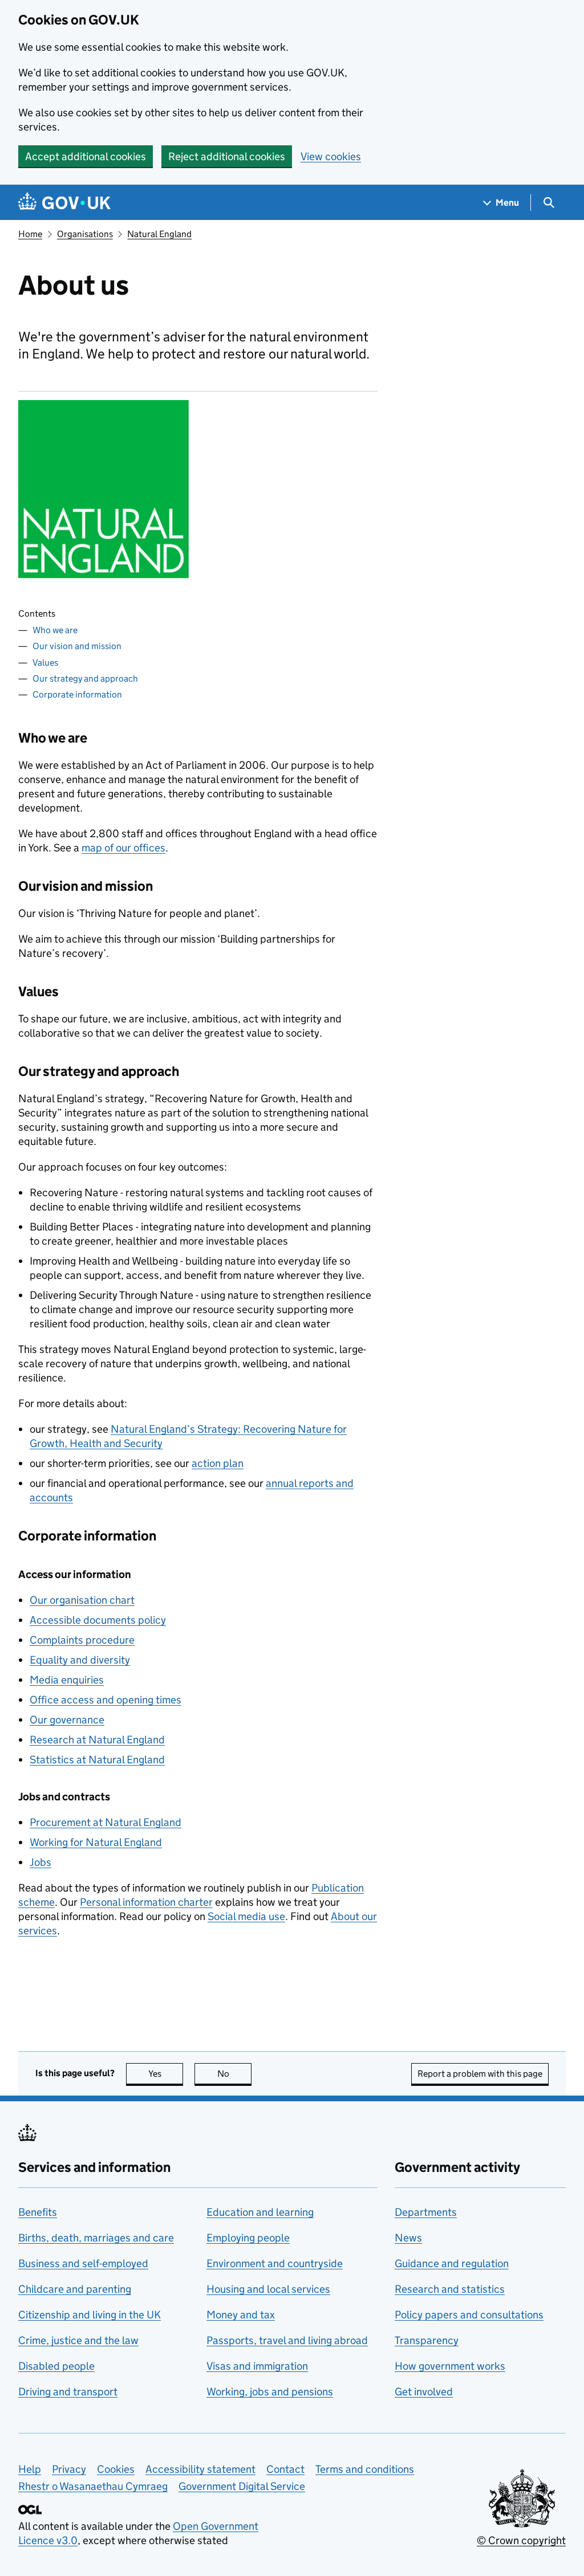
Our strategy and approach (85, 678)
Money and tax (241, 2315)
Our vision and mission (77, 646)
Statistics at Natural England (97, 1760)
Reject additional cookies (227, 156)
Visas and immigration (257, 2366)
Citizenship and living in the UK (90, 2315)
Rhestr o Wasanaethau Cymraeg (93, 2486)
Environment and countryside (275, 2263)
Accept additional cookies (86, 156)
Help (30, 2469)
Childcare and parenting (75, 2289)
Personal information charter (146, 1902)
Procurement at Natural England (106, 1822)
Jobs (40, 1862)
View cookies (331, 156)
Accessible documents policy (98, 1620)
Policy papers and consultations (469, 2315)
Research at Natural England (97, 1740)
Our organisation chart (82, 1600)
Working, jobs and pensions (270, 2392)
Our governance (67, 1720)
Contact (285, 2469)
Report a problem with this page (480, 2074)
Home (30, 234)
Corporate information (77, 694)
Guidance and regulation (452, 2263)
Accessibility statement (200, 2469)
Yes (166, 2074)
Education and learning (260, 2212)
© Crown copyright (521, 2540)
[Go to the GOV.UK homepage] (64, 203)
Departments (426, 2212)
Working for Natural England (96, 1842)
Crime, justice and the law (78, 2340)
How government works (450, 2366)
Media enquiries (67, 1680)
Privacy (69, 2469)
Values (45, 663)
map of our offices (123, 848)
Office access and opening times (106, 1700)
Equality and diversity (80, 1660)
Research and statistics (450, 2289)
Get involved (424, 2392)
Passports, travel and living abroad (287, 2340)
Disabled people (56, 2366)
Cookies (116, 2469)
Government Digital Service (242, 2486)
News (408, 2238)
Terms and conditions (365, 2469)
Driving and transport (68, 2392)
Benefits (38, 2212)
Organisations (85, 234)
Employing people (248, 2238)
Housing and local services (268, 2289)
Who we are (55, 630)
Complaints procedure (82, 1640)
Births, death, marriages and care (96, 2238)
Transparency (427, 2340)
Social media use (246, 1916)
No (234, 2074)
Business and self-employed (83, 2263)
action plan (218, 1463)
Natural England (159, 234)
